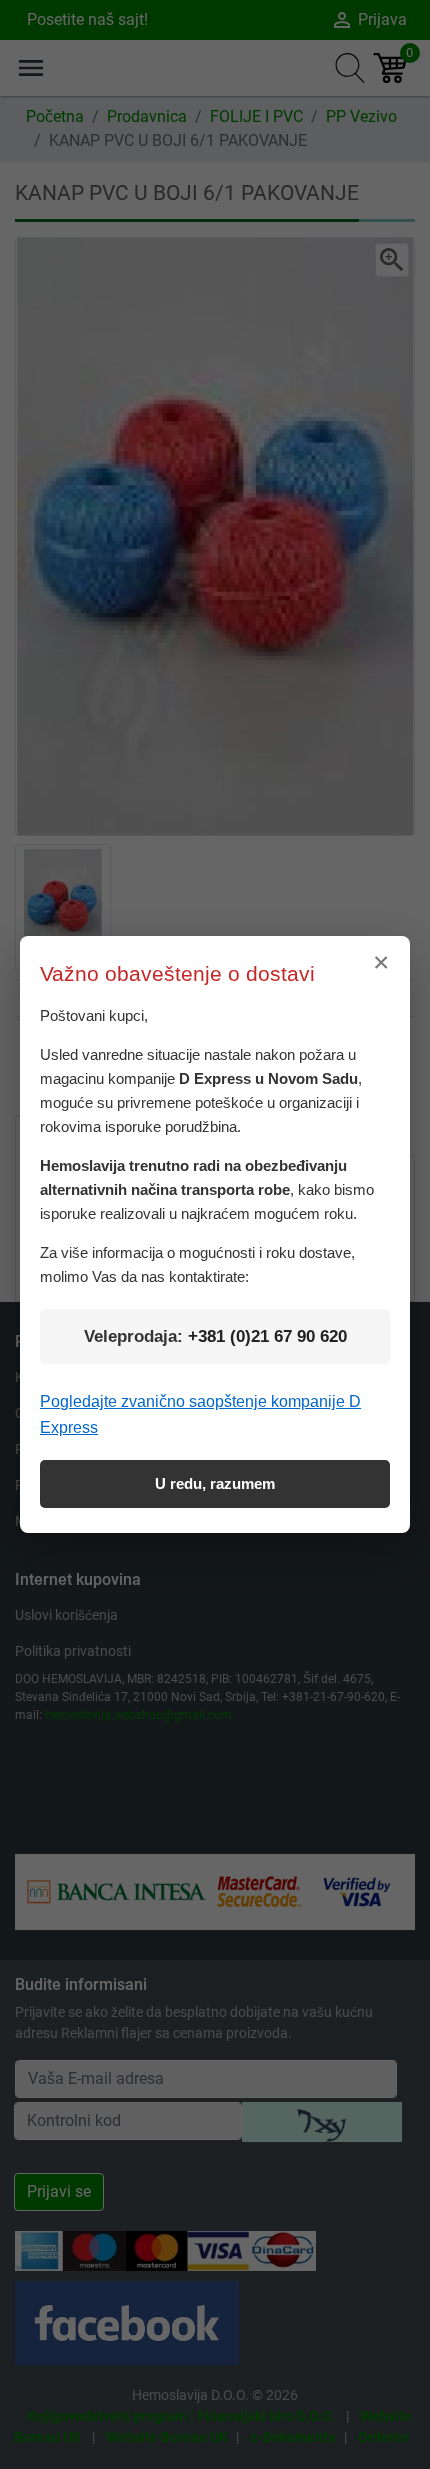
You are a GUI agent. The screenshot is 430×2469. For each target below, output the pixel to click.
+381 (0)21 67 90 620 (267, 1336)
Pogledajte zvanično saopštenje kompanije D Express (200, 1414)
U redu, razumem (215, 1483)
